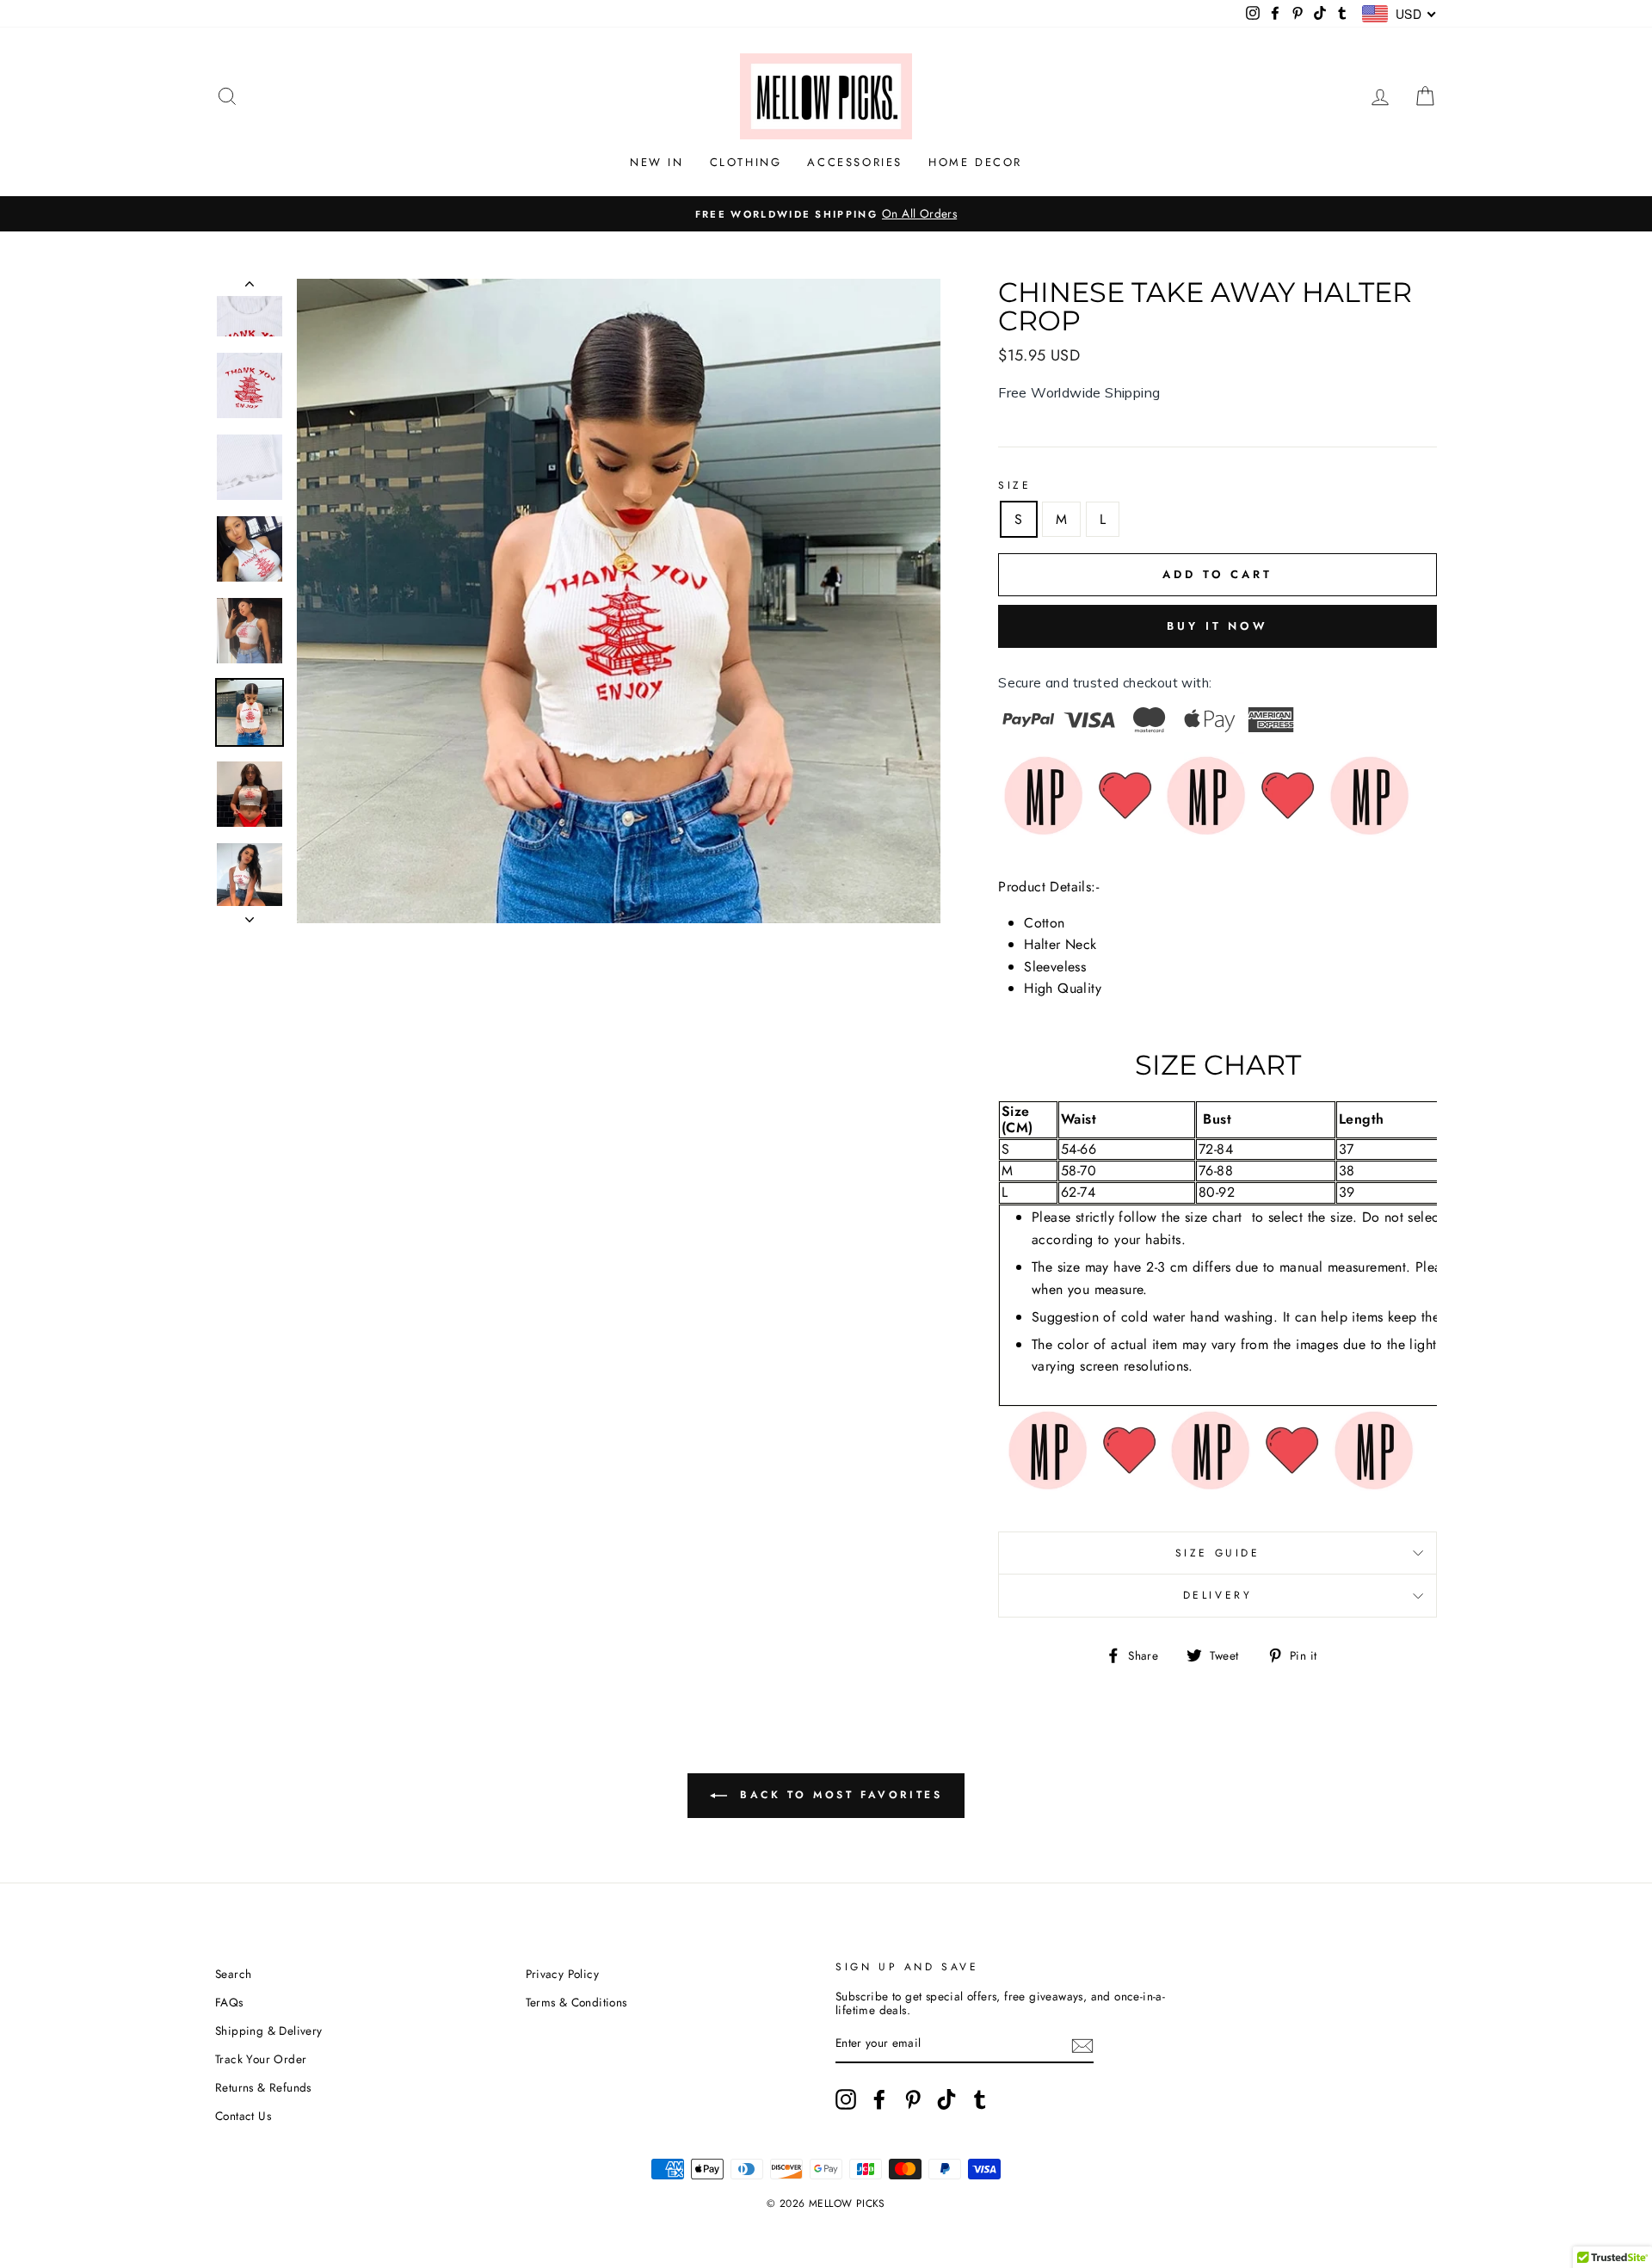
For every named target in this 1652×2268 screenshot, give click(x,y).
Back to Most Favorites (838, 1794)
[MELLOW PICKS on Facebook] (879, 2099)
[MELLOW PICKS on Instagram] (846, 2099)
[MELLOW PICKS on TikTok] (946, 2099)
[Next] (250, 915)
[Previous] (250, 287)
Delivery (1218, 1595)
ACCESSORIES (855, 162)
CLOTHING (746, 162)
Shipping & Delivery (269, 2031)
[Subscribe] (1082, 2044)
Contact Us (243, 2116)
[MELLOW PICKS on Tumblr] (980, 2099)
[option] (826, 214)
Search (233, 1974)
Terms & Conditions (576, 2002)
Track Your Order (261, 2059)
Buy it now (1217, 626)
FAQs (229, 2002)
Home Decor (975, 162)
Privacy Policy (563, 1974)
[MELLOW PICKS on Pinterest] (913, 2099)
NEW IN (657, 162)
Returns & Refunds (263, 2087)
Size (1014, 485)
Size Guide (1218, 1553)
